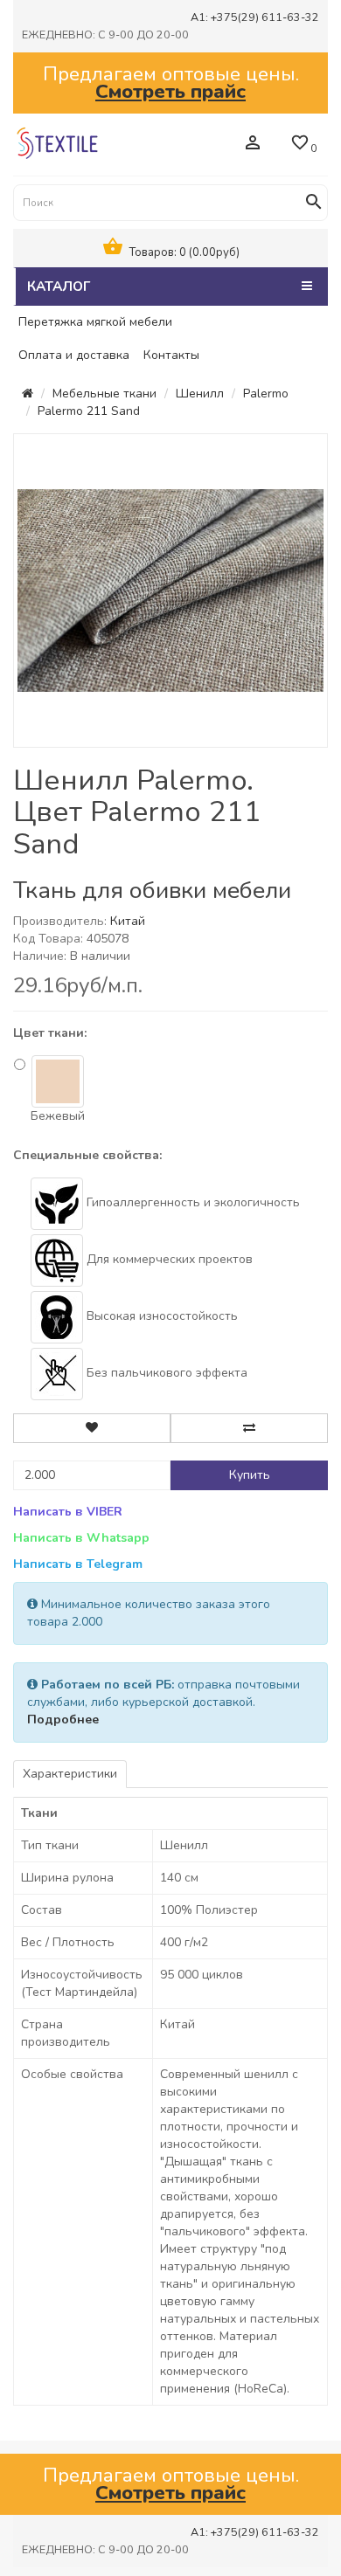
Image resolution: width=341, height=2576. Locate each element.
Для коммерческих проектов (168, 1259)
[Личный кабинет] (252, 145)
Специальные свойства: (87, 1155)
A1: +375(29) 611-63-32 (255, 17)
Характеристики (70, 1774)
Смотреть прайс (170, 91)
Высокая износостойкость (160, 1316)
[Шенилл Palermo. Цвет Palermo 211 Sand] (171, 589)
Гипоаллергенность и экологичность (191, 1202)
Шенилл (200, 394)
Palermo (266, 394)
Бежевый (58, 1116)
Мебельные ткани (104, 394)
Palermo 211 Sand (89, 411)
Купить (250, 1475)
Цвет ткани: (50, 1033)
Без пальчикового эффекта (165, 1373)
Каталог (59, 286)
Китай (128, 921)
